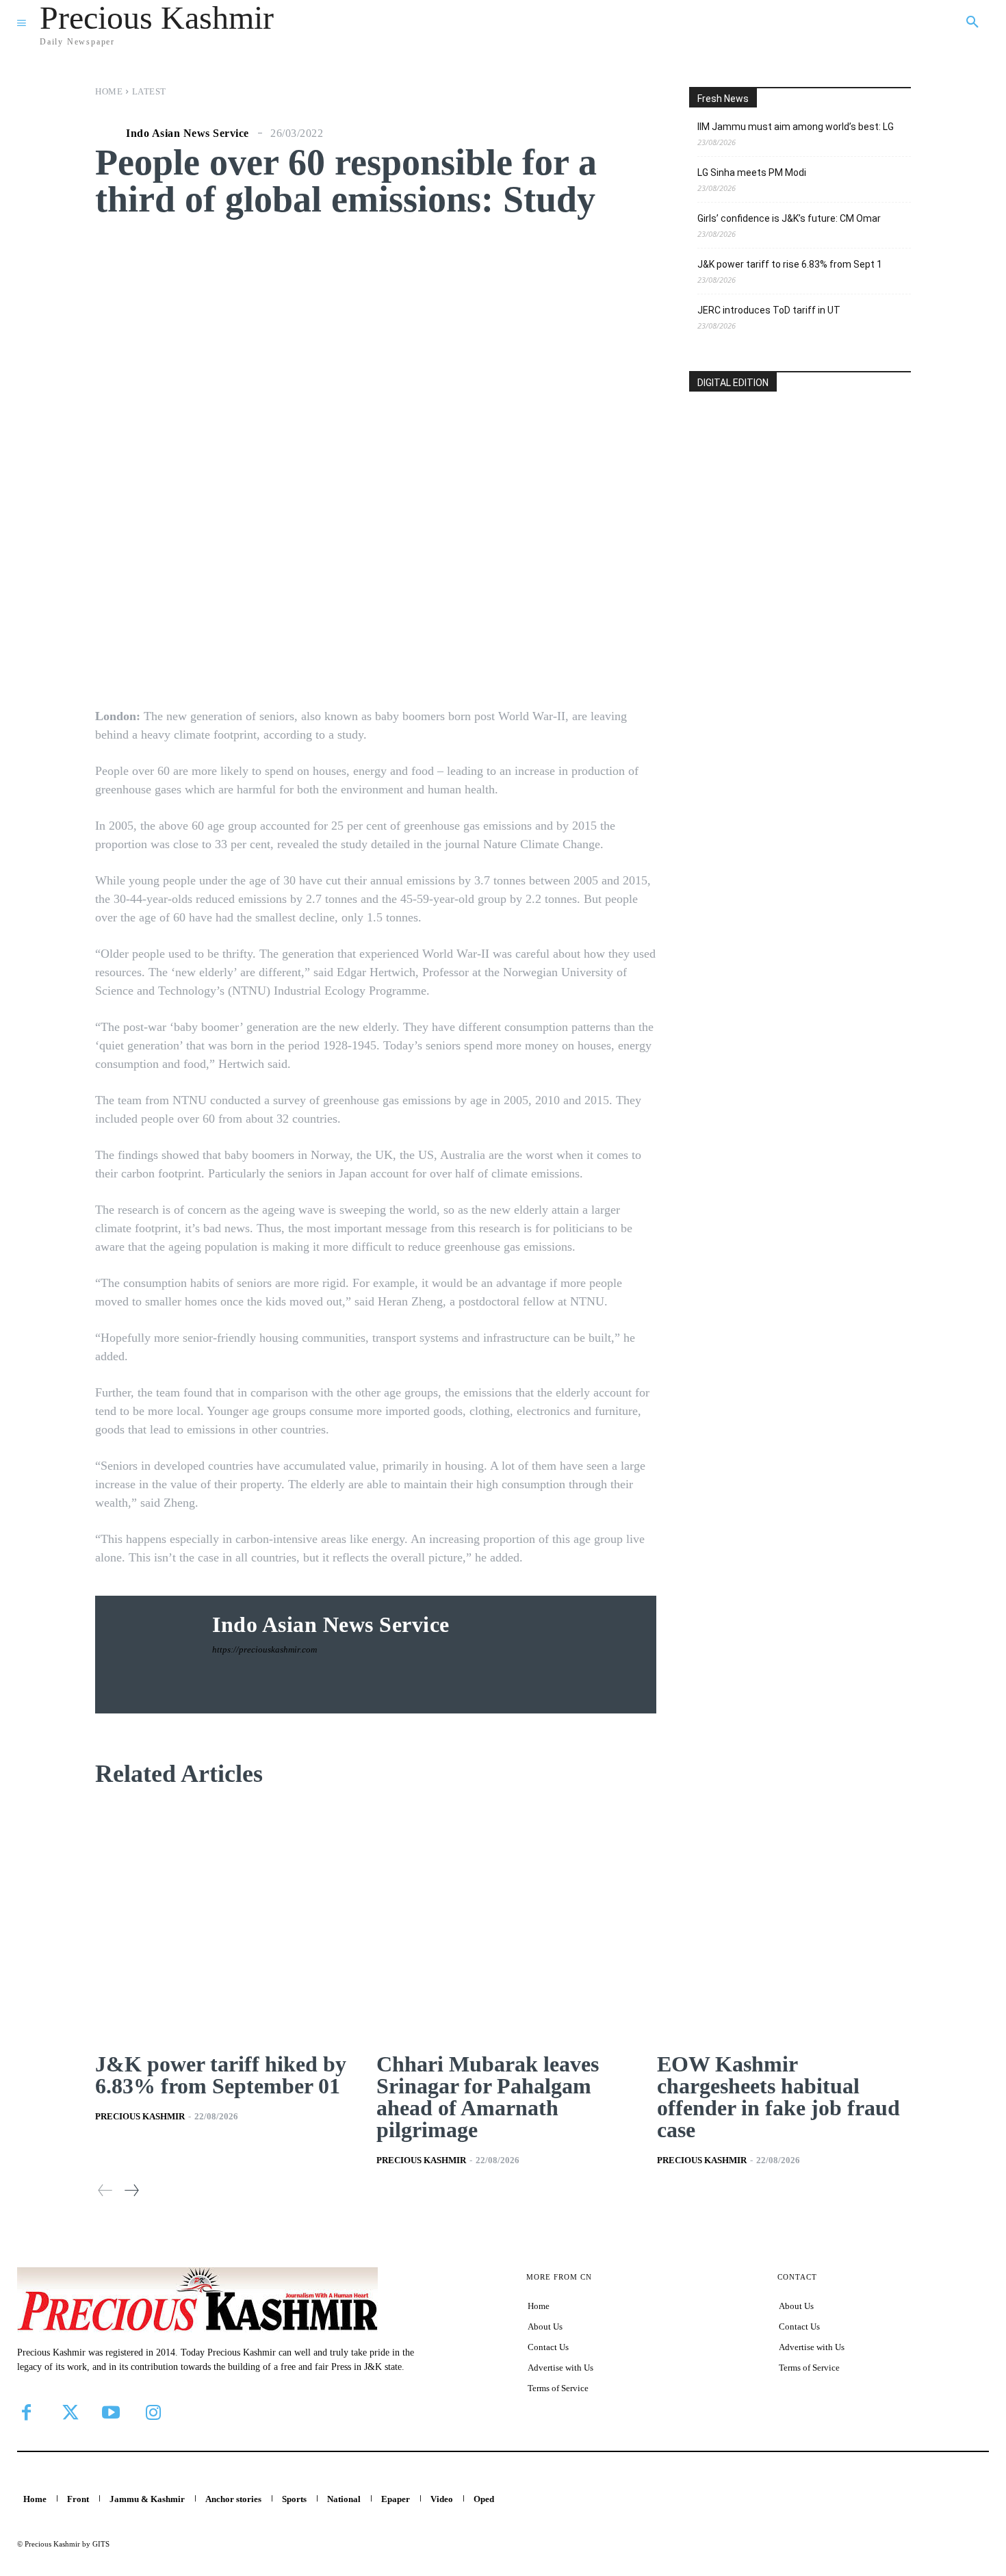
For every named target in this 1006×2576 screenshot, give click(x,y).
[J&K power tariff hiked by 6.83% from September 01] (222, 1922)
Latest (149, 91)
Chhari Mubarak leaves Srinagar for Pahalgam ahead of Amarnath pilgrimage (488, 2097)
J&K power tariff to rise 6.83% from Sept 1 (790, 264)
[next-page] (131, 2190)
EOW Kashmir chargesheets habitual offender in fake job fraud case (778, 2097)
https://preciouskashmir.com (265, 1649)
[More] (604, 661)
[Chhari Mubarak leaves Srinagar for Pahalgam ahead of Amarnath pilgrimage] (503, 1922)
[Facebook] (26, 2412)
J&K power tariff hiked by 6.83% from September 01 (221, 2075)
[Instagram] (153, 2412)
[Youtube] (111, 2412)
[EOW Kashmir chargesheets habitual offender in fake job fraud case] (784, 1922)
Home (109, 91)
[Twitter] (68, 2412)
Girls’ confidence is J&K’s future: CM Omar (789, 218)
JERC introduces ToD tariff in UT (769, 310)
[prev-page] (105, 2190)
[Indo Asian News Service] (109, 133)
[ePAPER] (800, 490)
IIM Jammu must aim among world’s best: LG (796, 127)
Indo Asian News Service (188, 133)
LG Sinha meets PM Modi (752, 173)
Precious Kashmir (140, 2116)
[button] (972, 23)
